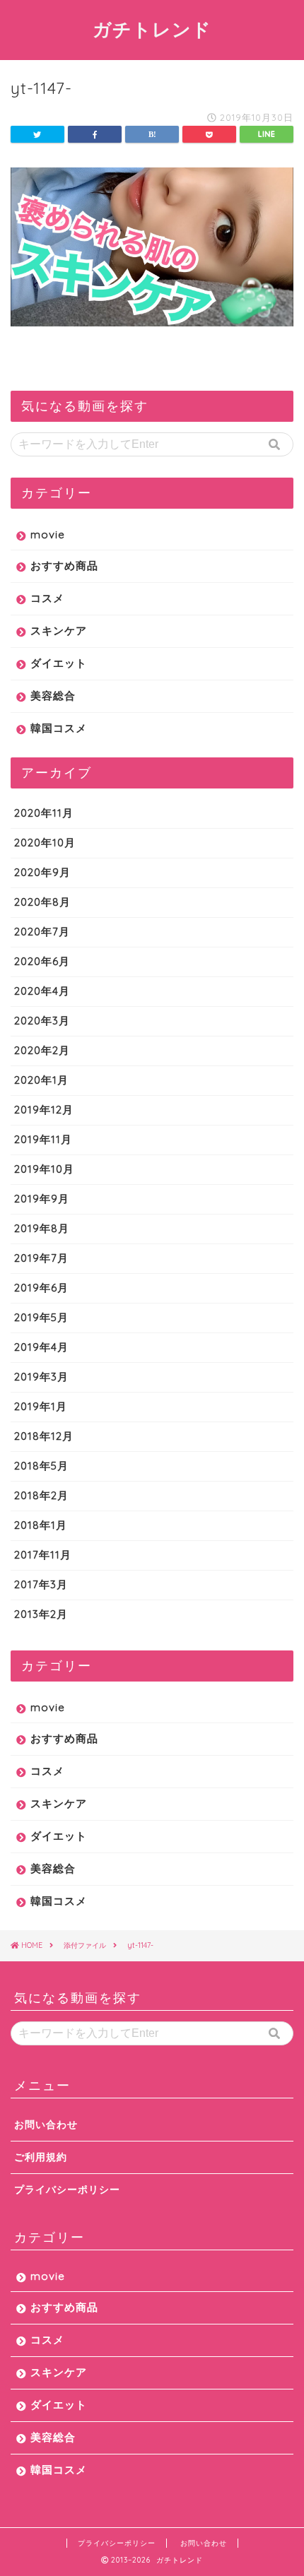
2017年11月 (43, 1555)
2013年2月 (41, 1614)
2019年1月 (41, 1406)
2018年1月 (41, 1525)
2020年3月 (42, 1021)
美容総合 (53, 696)
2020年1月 (41, 1080)
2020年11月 (44, 813)
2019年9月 (42, 1199)
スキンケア (59, 631)
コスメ (47, 598)
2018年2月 (41, 1495)
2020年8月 (42, 902)
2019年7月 (41, 1258)
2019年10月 (44, 1169)
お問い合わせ (46, 2124)
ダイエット (59, 663)
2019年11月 (43, 1139)
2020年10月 (45, 843)
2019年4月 (41, 1347)
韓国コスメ (59, 728)
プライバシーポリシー (67, 2189)
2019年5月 (41, 1317)
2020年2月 (42, 1050)
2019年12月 (44, 1110)
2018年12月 (44, 1436)
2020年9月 (42, 872)
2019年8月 (42, 1228)
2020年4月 (42, 991)
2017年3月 (41, 1584)
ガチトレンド (152, 29)
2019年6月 (41, 1288)
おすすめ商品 (64, 566)
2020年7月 (42, 932)
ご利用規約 (41, 2157)
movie (48, 534)
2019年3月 (41, 1377)
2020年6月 (42, 961)
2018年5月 (41, 1466)
